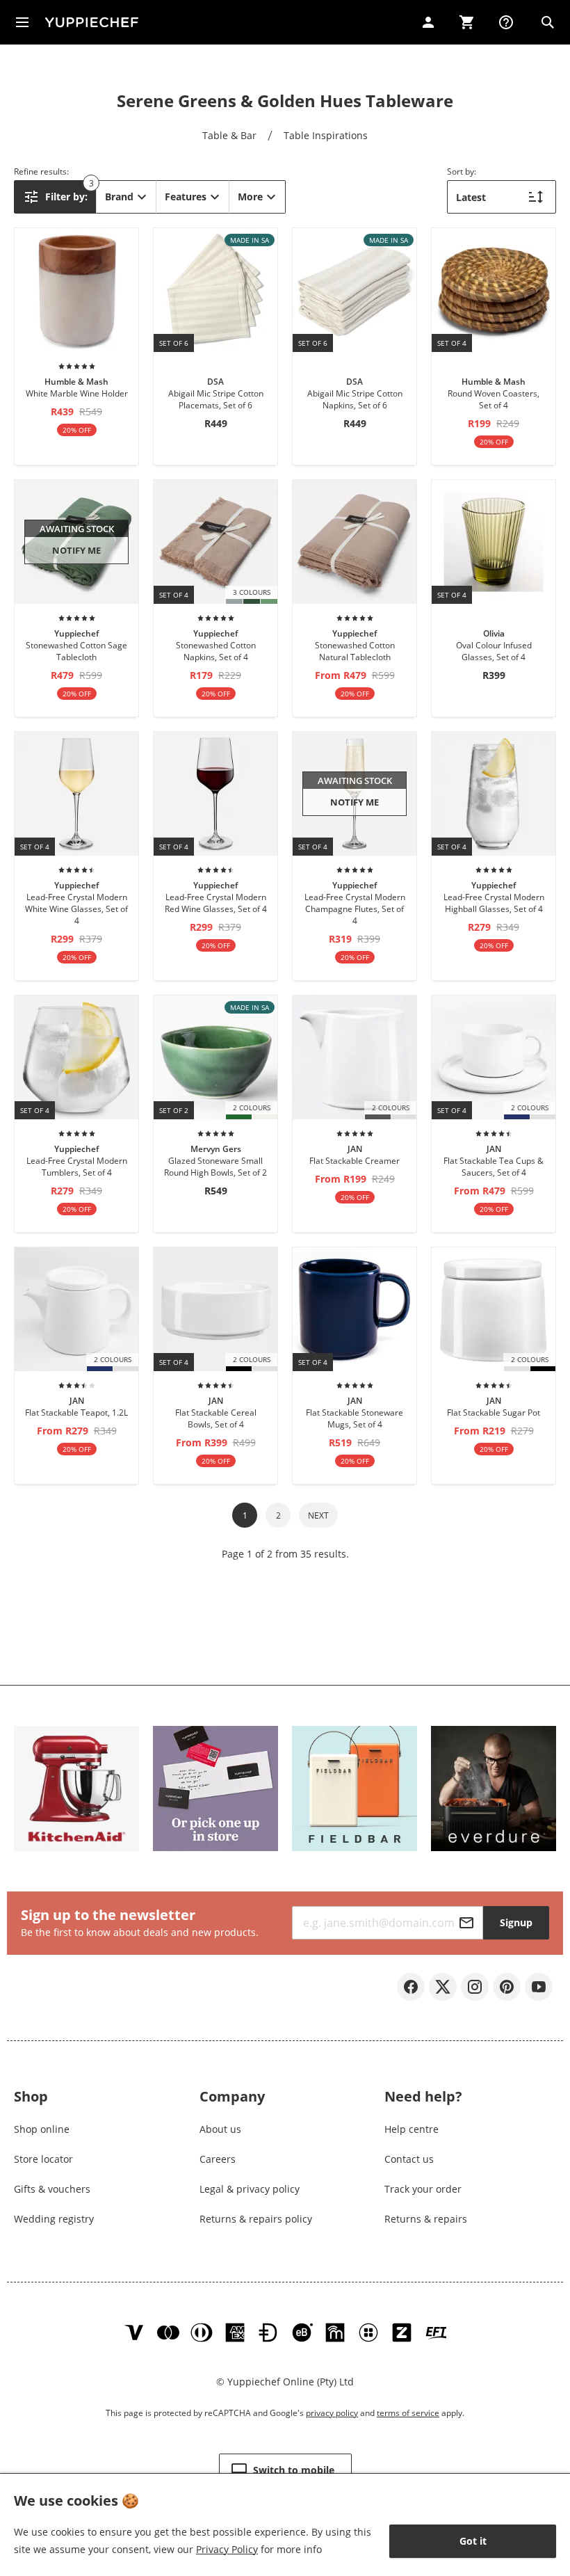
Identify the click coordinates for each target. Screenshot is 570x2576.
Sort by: (462, 171)
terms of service (408, 2413)
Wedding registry (54, 2219)
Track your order (423, 2189)
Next (318, 1515)
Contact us (409, 2159)
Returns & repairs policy (256, 2219)
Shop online (42, 2129)
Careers (218, 2159)
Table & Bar (229, 135)
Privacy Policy (227, 2549)
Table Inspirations (326, 135)
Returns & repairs (426, 2219)
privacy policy (332, 2413)
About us (220, 2129)
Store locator (43, 2159)
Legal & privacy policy (250, 2189)
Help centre (412, 2129)
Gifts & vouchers (52, 2189)
